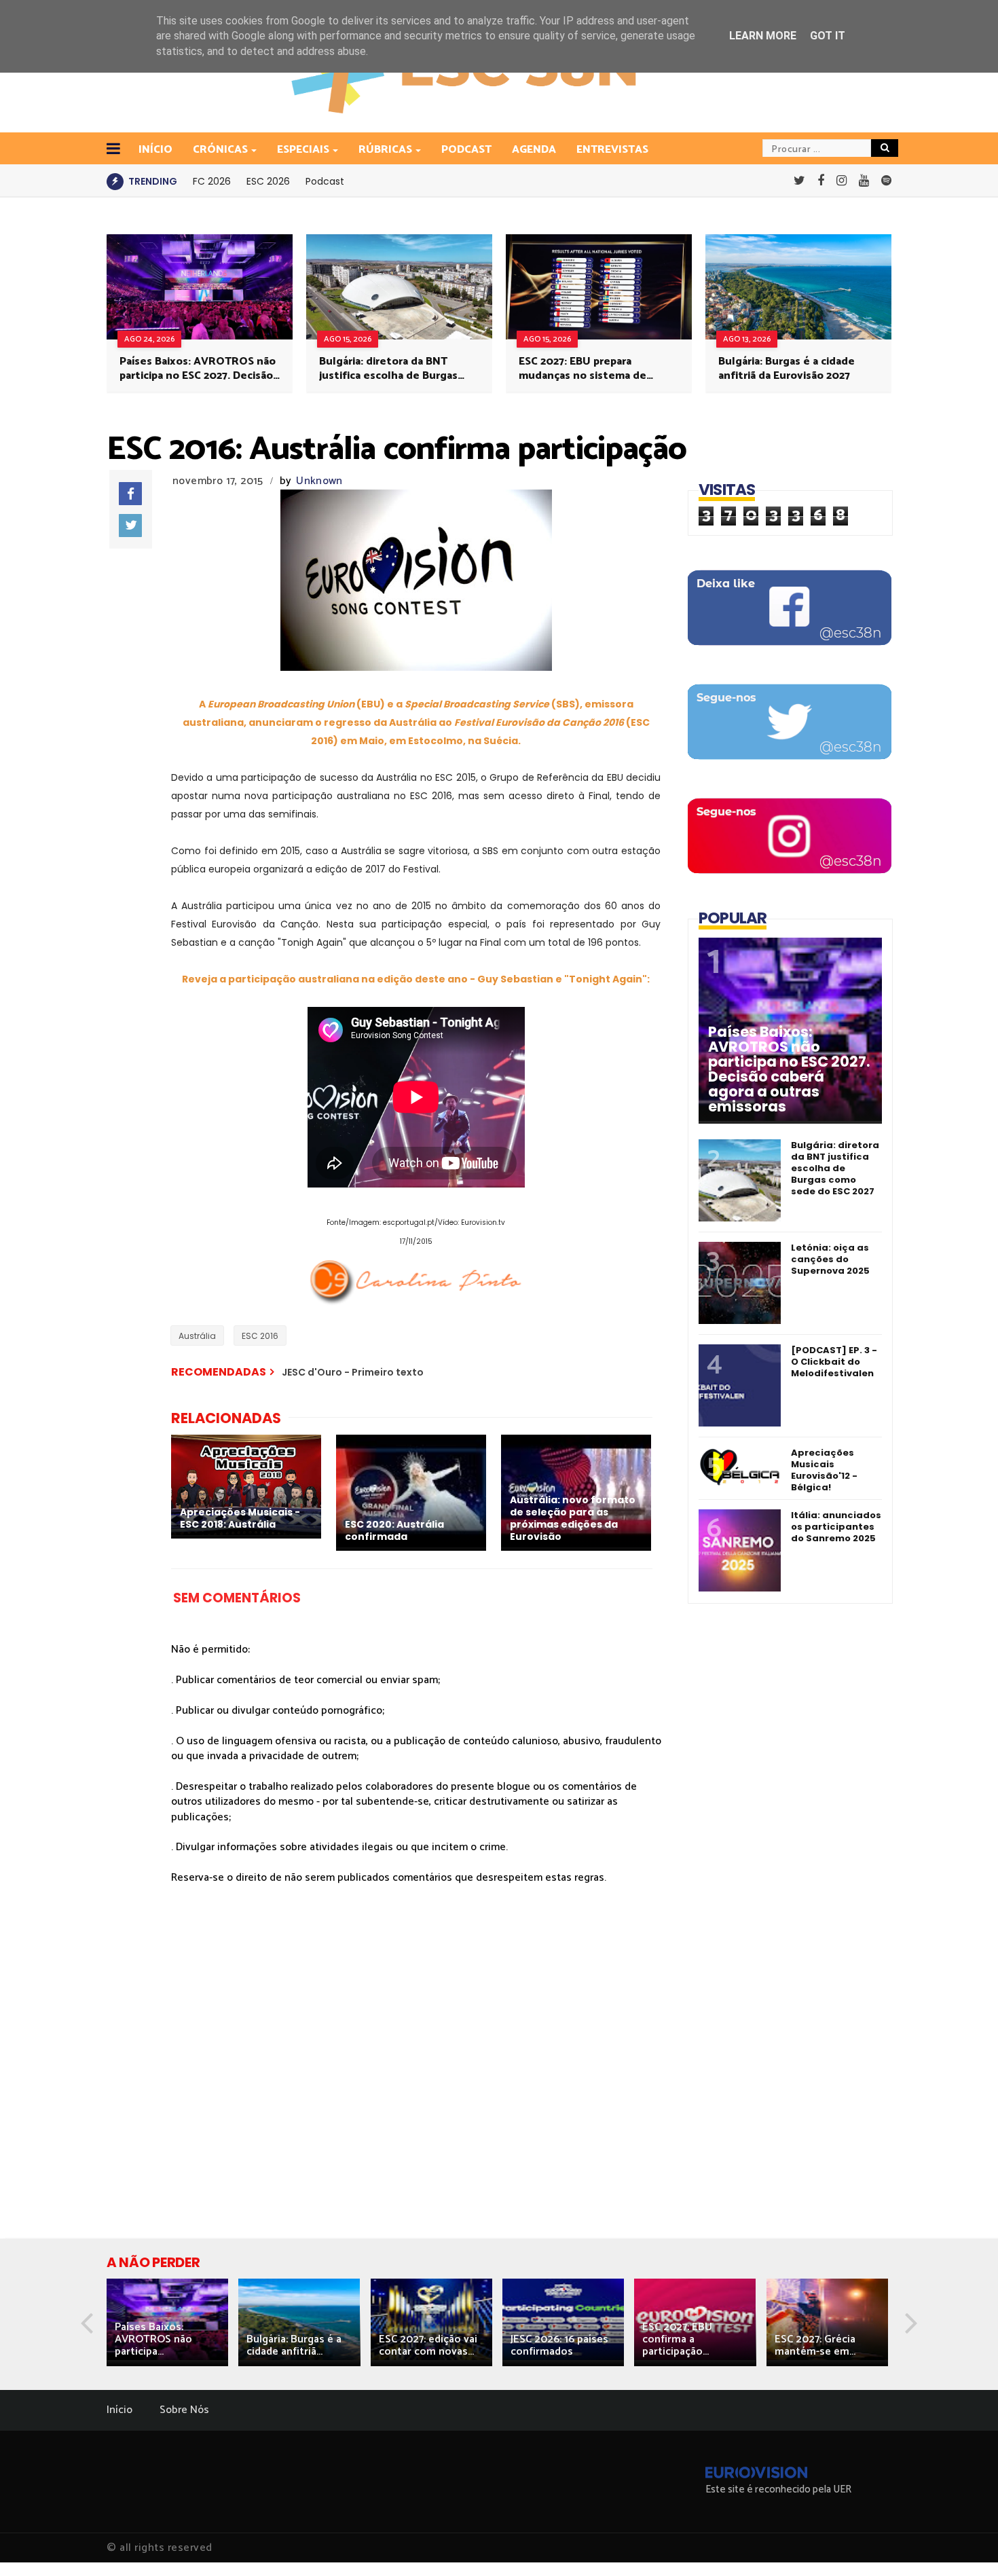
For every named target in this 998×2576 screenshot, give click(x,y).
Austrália (197, 1336)
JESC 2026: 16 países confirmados (559, 2345)
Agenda (534, 150)
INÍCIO (155, 150)
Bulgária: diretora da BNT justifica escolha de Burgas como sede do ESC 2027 (388, 369)
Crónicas (220, 150)
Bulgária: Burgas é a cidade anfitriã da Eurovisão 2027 (787, 369)
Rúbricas (385, 150)
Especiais (303, 150)
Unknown (319, 481)
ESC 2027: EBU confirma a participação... (677, 2339)
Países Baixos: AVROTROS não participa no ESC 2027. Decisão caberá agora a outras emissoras (198, 369)
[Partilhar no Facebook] (130, 494)
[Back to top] (964, 2543)
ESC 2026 (268, 181)
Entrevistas (612, 150)
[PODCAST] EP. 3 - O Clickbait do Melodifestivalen (834, 1362)
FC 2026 (212, 181)
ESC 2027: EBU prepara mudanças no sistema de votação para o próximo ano (589, 369)
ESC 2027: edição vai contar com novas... (428, 2345)
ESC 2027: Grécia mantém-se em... (815, 2345)
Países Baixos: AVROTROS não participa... (153, 2339)
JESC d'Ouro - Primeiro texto (353, 1372)
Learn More (763, 36)
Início (119, 2410)
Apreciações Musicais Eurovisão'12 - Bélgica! (824, 1470)
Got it (828, 36)
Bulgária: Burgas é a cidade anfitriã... (294, 2345)
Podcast (466, 150)
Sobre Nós (184, 2410)
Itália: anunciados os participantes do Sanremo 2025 (836, 1527)
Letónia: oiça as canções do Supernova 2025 (830, 1259)
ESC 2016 (260, 1336)
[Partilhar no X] (130, 526)
